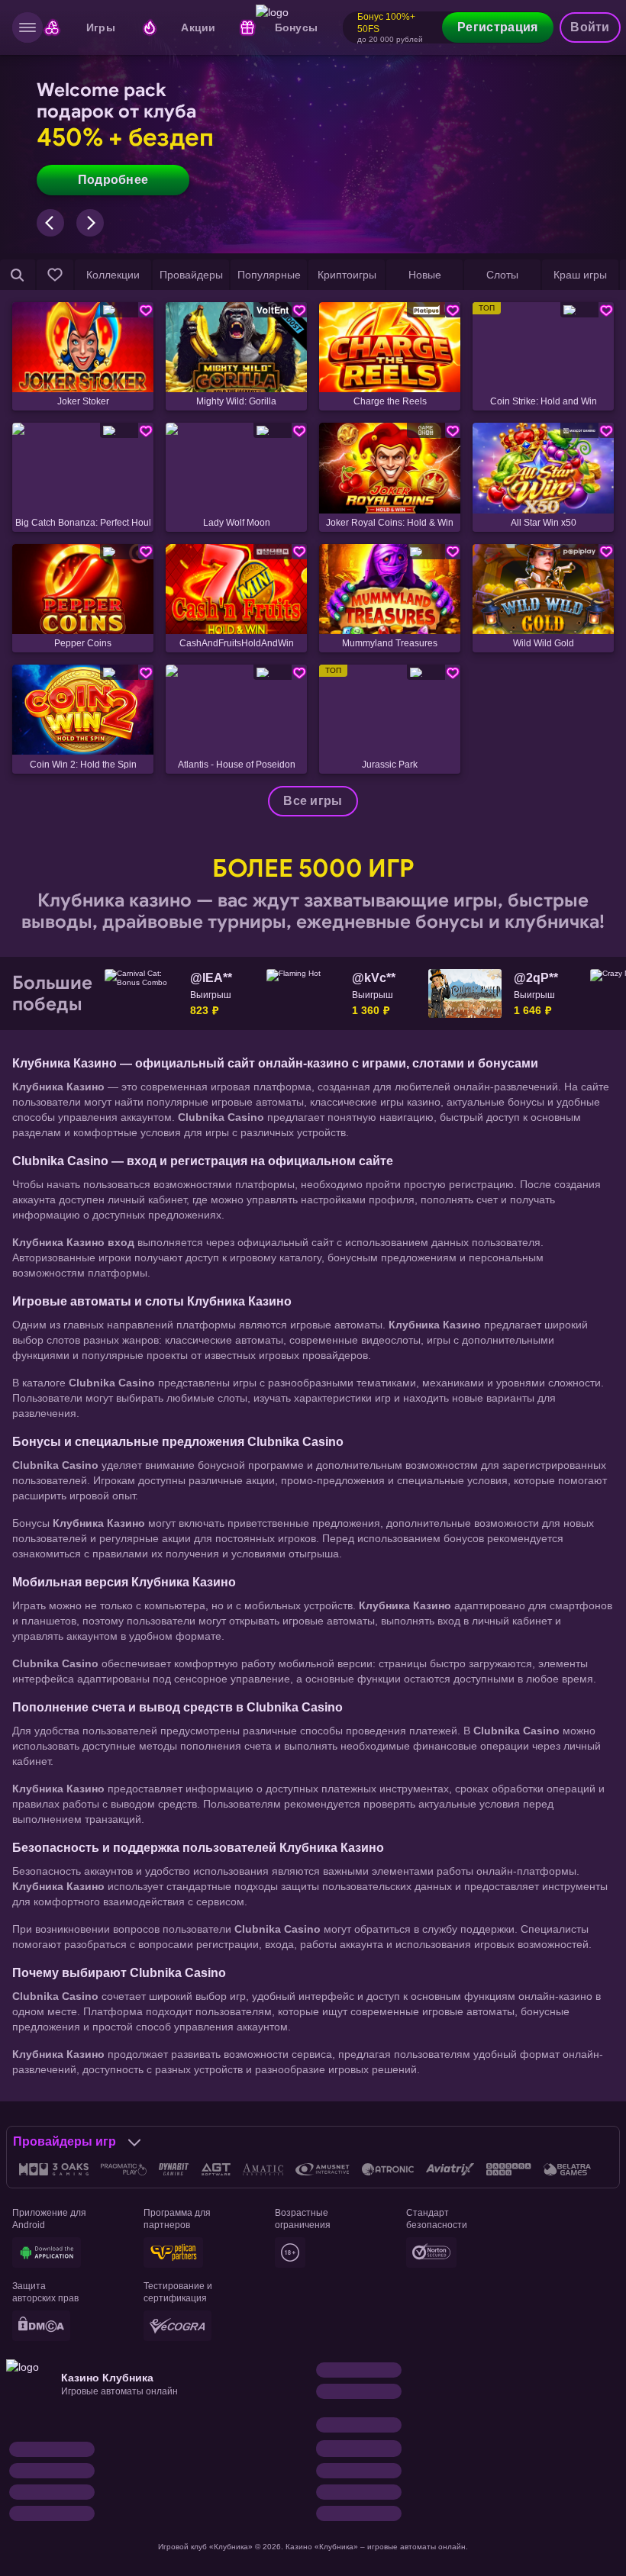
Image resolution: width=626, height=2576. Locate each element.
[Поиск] (18, 275)
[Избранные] (55, 275)
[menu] (27, 27)
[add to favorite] (146, 310)
